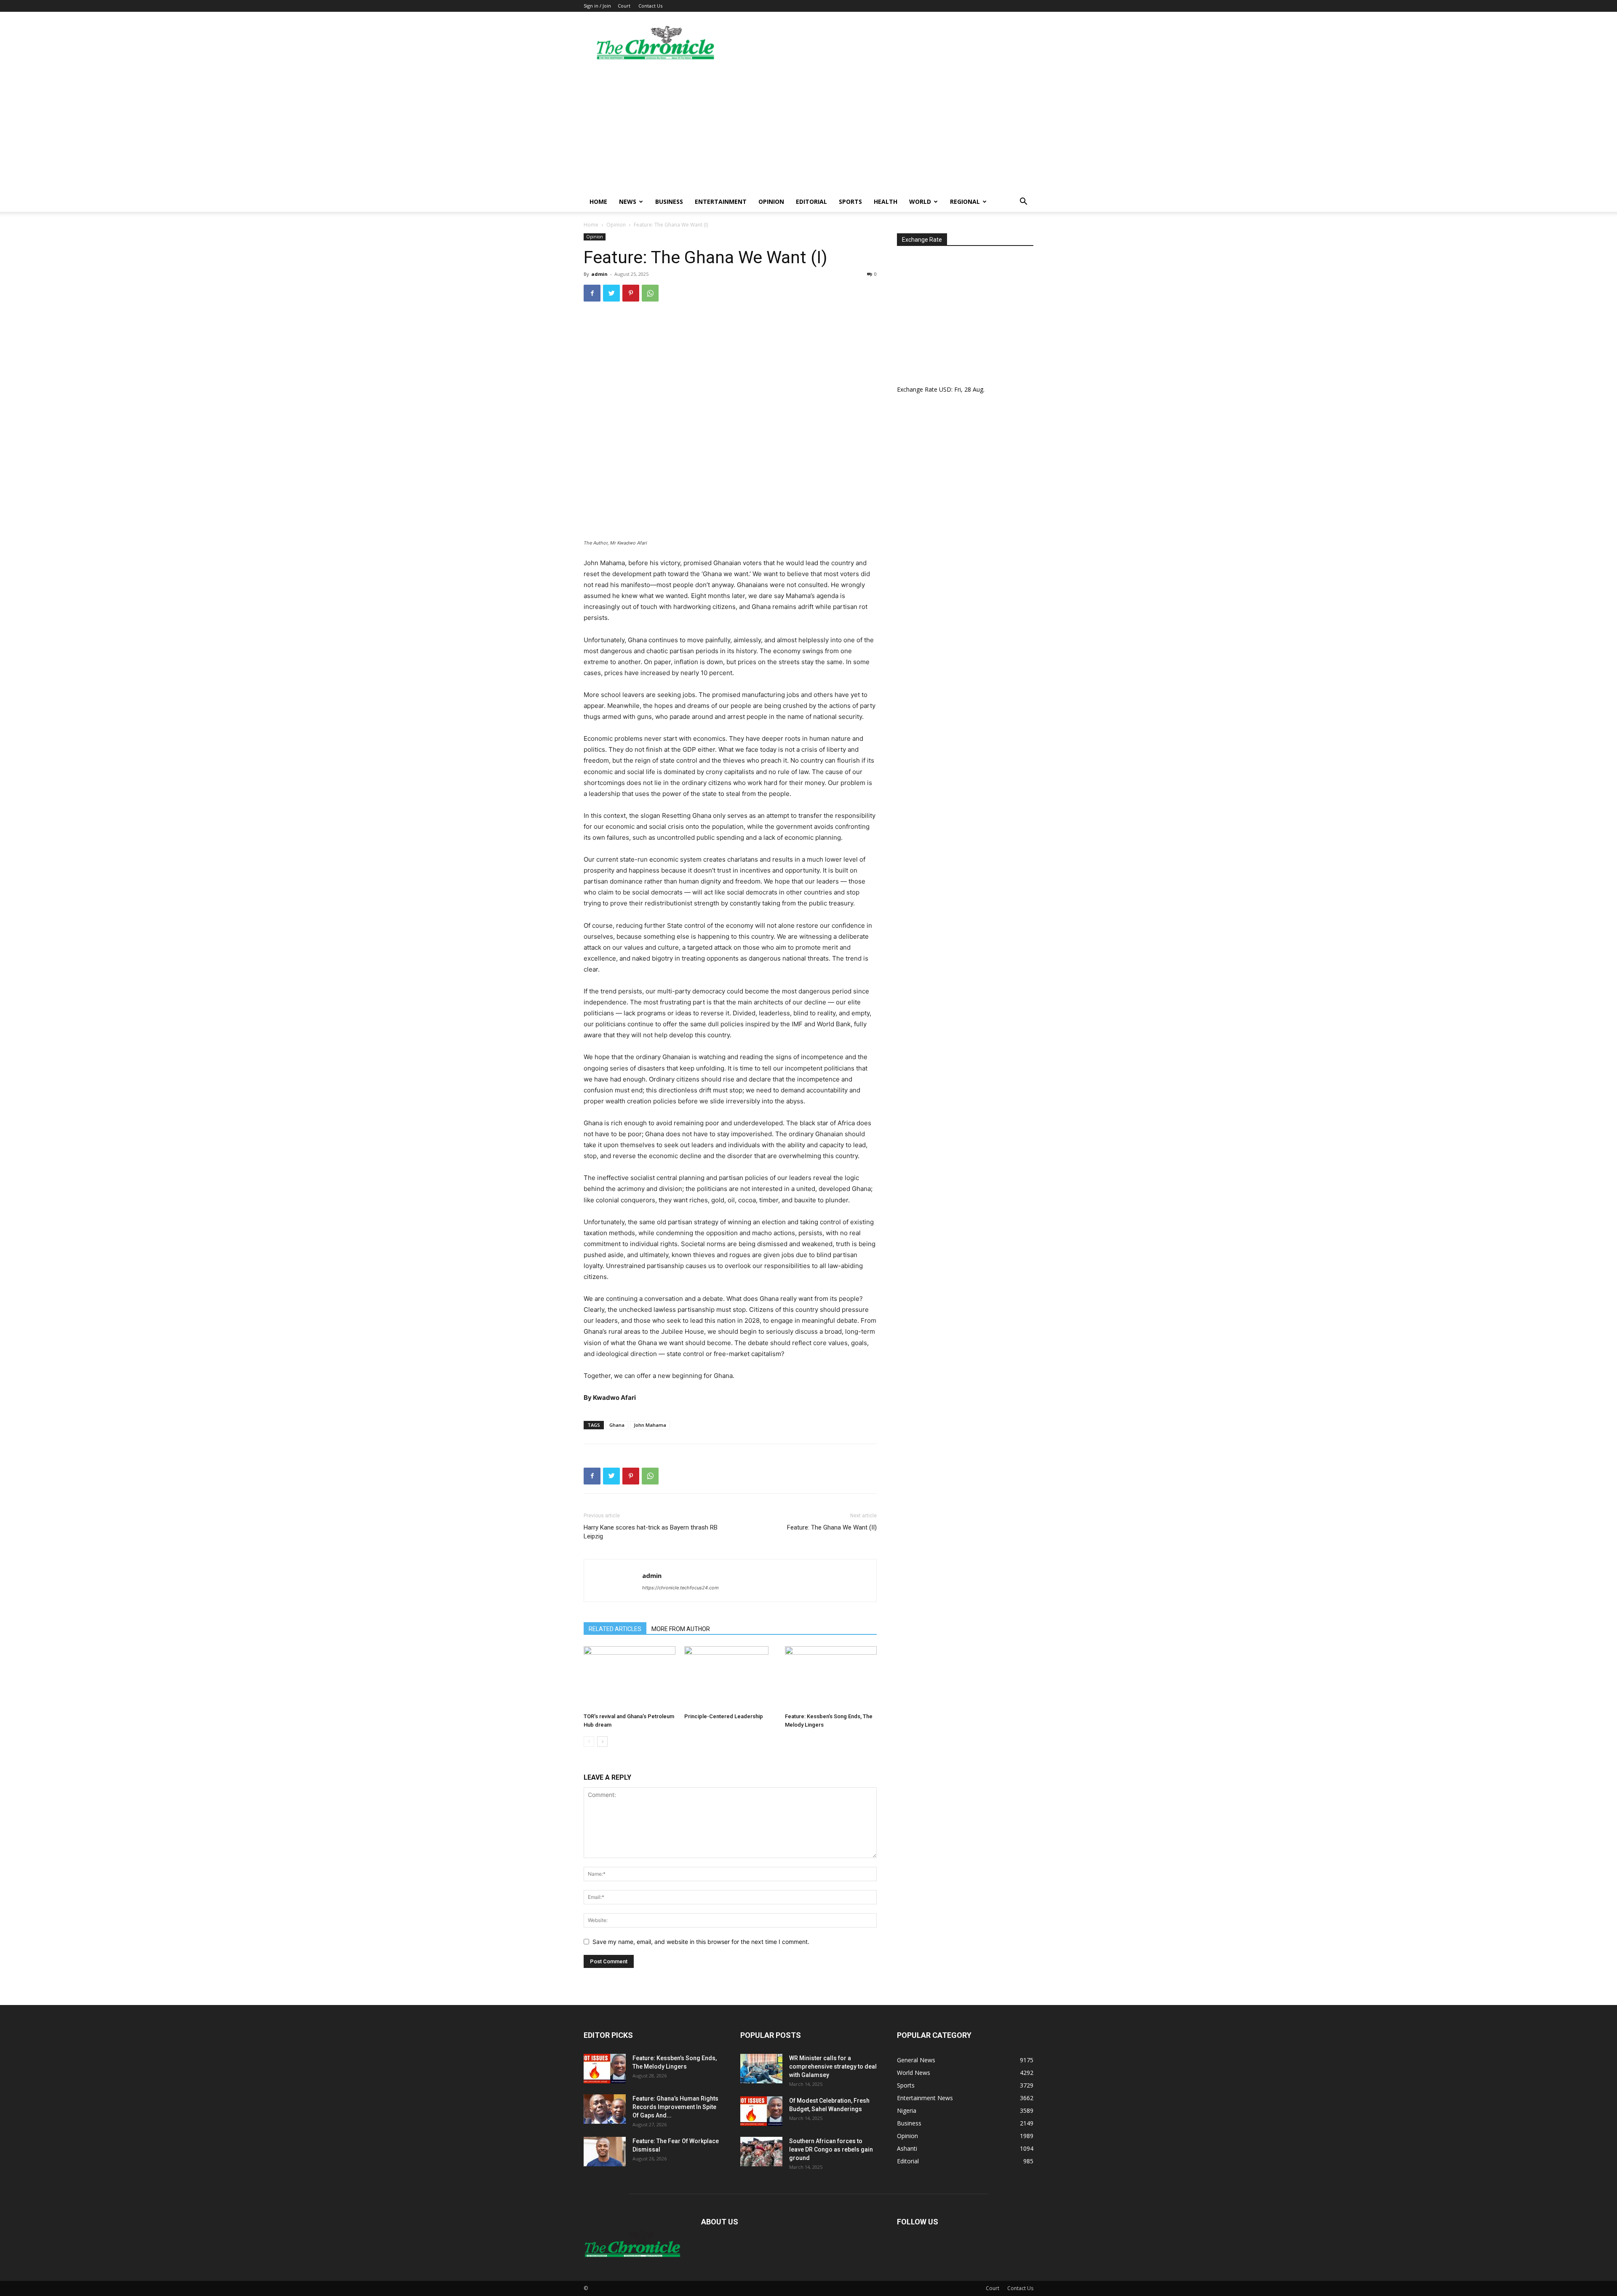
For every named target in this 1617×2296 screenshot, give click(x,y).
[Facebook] (592, 293)
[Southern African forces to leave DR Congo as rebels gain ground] (761, 2152)
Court (624, 6)
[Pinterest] (631, 293)
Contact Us (650, 6)
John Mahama (650, 1425)
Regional (965, 202)
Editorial (811, 202)
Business (669, 202)
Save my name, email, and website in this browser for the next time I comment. (701, 1942)
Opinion (771, 202)
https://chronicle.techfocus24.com (680, 1588)
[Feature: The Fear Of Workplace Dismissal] (605, 2152)
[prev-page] (589, 1742)
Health (886, 202)
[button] (1023, 202)
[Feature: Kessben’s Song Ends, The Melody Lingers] (831, 1678)
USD (945, 389)
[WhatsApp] (650, 293)
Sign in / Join (597, 6)
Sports (850, 202)
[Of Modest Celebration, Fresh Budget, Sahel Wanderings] (761, 2111)
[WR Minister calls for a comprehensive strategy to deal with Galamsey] (761, 2069)
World (920, 202)
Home (598, 202)
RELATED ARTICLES (615, 1629)
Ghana (617, 1425)
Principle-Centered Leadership (724, 1716)
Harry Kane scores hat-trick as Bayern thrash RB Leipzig (651, 1532)
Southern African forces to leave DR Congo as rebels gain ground (831, 2149)
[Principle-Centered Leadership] (730, 1678)
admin (599, 274)
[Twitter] (611, 293)
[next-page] (602, 1742)
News (628, 202)
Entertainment (721, 202)
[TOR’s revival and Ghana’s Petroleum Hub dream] (630, 1678)
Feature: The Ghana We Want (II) (832, 1527)
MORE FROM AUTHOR (681, 1629)
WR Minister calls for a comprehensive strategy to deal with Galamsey (833, 2066)
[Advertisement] (808, 128)
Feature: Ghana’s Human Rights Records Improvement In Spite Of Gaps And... (675, 2107)
